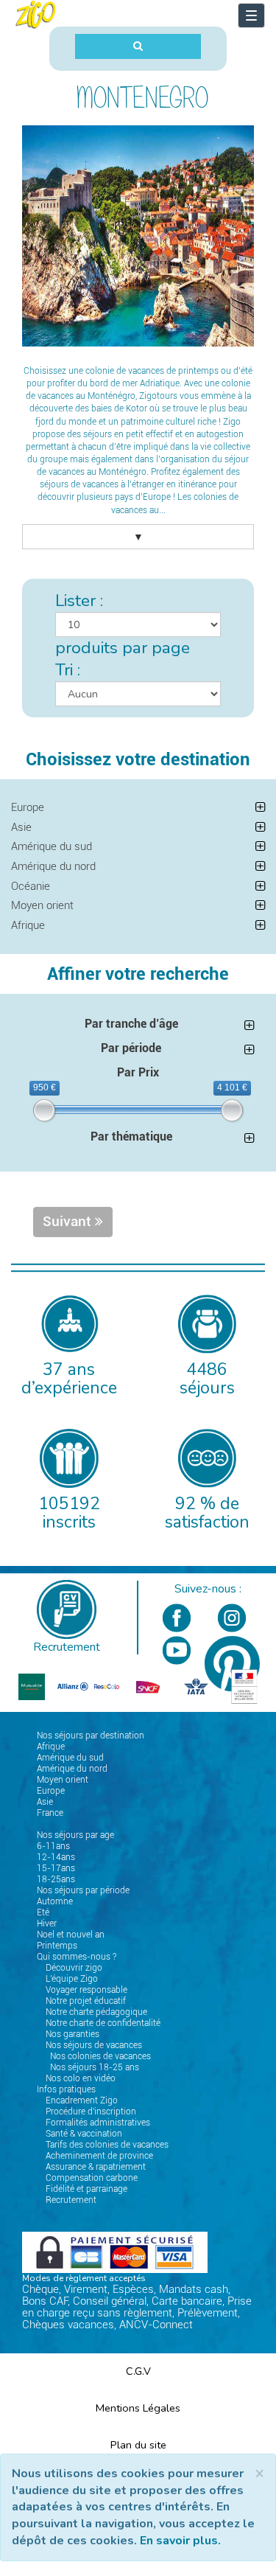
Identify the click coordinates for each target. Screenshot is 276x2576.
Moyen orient (42, 905)
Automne (55, 1901)
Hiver (47, 1924)
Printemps (57, 1946)
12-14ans (56, 1857)
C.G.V (138, 2371)
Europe (28, 807)
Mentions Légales (138, 2408)
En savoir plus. (180, 2541)
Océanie (31, 886)
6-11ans (53, 1846)
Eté (43, 1912)
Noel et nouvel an (71, 1935)
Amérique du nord (53, 866)
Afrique (28, 925)
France (50, 1813)
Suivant (69, 1222)
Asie (21, 827)
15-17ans (56, 1868)
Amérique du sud (52, 846)
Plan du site (138, 2445)
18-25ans (56, 1879)
